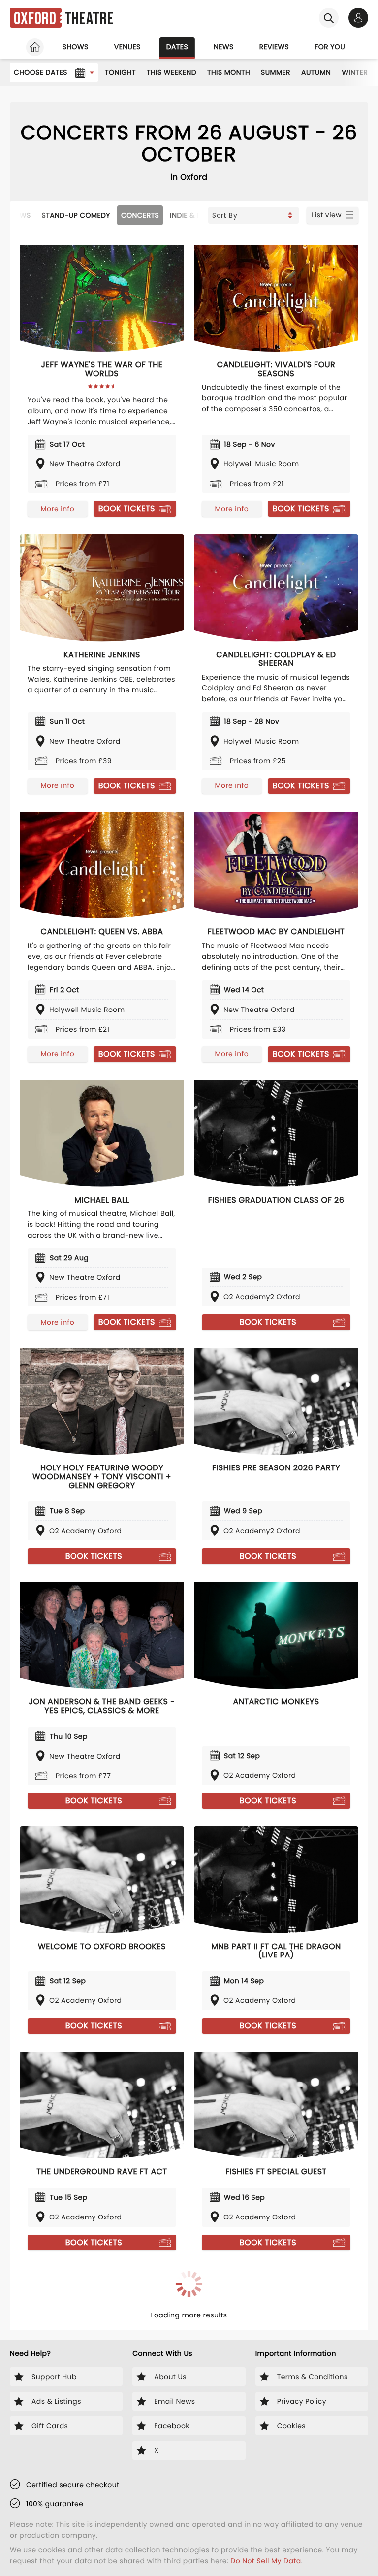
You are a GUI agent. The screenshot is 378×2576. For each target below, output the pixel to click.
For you (330, 47)
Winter (355, 72)
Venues (127, 47)
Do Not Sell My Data (266, 2561)
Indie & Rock (193, 215)
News (224, 47)
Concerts (140, 215)
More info (58, 509)
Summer (276, 72)
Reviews (274, 47)
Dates (177, 47)
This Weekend (172, 72)
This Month (229, 72)
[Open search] (329, 18)
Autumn (316, 72)
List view (327, 215)
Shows (76, 47)
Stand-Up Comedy (76, 215)
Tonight (120, 72)
